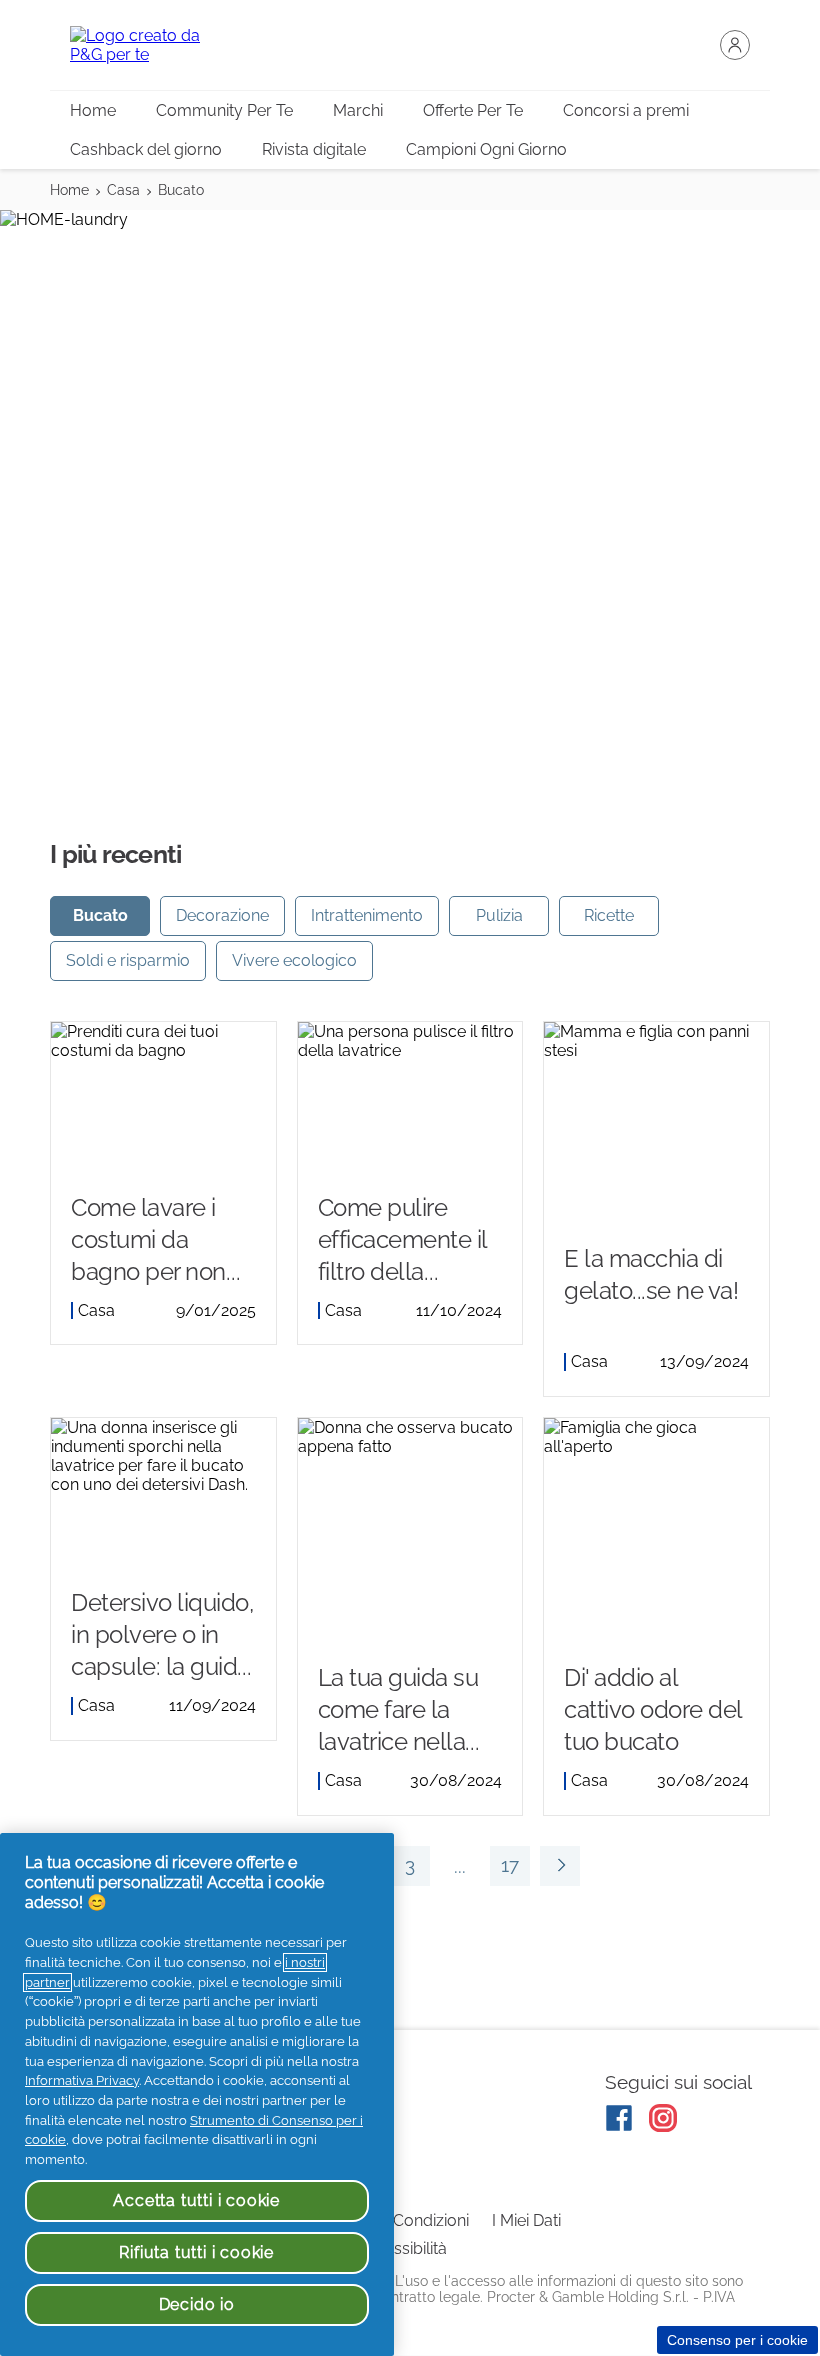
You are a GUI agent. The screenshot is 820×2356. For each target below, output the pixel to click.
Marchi (358, 110)
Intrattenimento (367, 915)
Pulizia (499, 915)
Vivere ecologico (294, 960)
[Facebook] (619, 2118)
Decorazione (222, 915)
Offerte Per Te (473, 110)
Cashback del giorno (146, 149)
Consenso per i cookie (737, 2340)
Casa (123, 190)
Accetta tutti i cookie (196, 2200)
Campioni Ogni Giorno (486, 149)
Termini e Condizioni (396, 2220)
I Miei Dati (526, 2220)
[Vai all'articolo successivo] (560, 1866)
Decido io (197, 2304)
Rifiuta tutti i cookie (196, 2252)
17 (504, 1870)
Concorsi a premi (626, 110)
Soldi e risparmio (128, 960)
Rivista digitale (314, 149)
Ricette (609, 915)
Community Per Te (224, 110)
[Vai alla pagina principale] (150, 45)
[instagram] (663, 2118)
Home (93, 110)
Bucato (181, 190)
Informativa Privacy (82, 2080)
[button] (735, 45)
